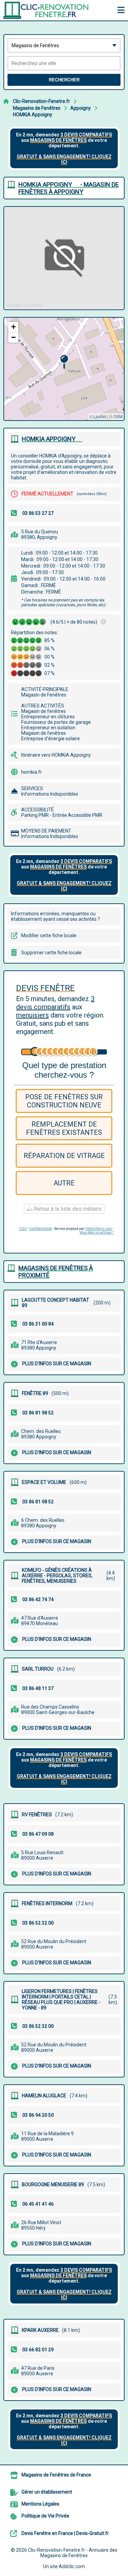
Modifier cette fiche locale (49, 935)
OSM (118, 416)
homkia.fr (32, 772)
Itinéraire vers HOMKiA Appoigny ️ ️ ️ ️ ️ (59, 755)
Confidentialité (40, 1229)
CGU (23, 1229)
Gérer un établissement (47, 2492)
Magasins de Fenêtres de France (56, 2475)
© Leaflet (98, 416)
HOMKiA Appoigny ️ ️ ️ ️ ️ (35, 115)
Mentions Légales (40, 2504)
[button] (64, 362)
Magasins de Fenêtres (37, 108)
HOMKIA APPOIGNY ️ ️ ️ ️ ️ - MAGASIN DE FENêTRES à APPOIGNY (69, 188)
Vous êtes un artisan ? (97, 1232)
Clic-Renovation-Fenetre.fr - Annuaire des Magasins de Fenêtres (73, 2553)
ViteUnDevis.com (99, 1229)
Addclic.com (72, 2566)
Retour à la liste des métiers (67, 1209)
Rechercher (64, 80)
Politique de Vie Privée (45, 2516)
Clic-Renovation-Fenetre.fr (41, 101)
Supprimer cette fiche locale (51, 953)
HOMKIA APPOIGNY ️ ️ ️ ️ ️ (52, 439)
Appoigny (81, 108)
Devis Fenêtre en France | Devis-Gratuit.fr (65, 2533)
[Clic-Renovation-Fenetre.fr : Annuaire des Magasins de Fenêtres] (46, 10)
